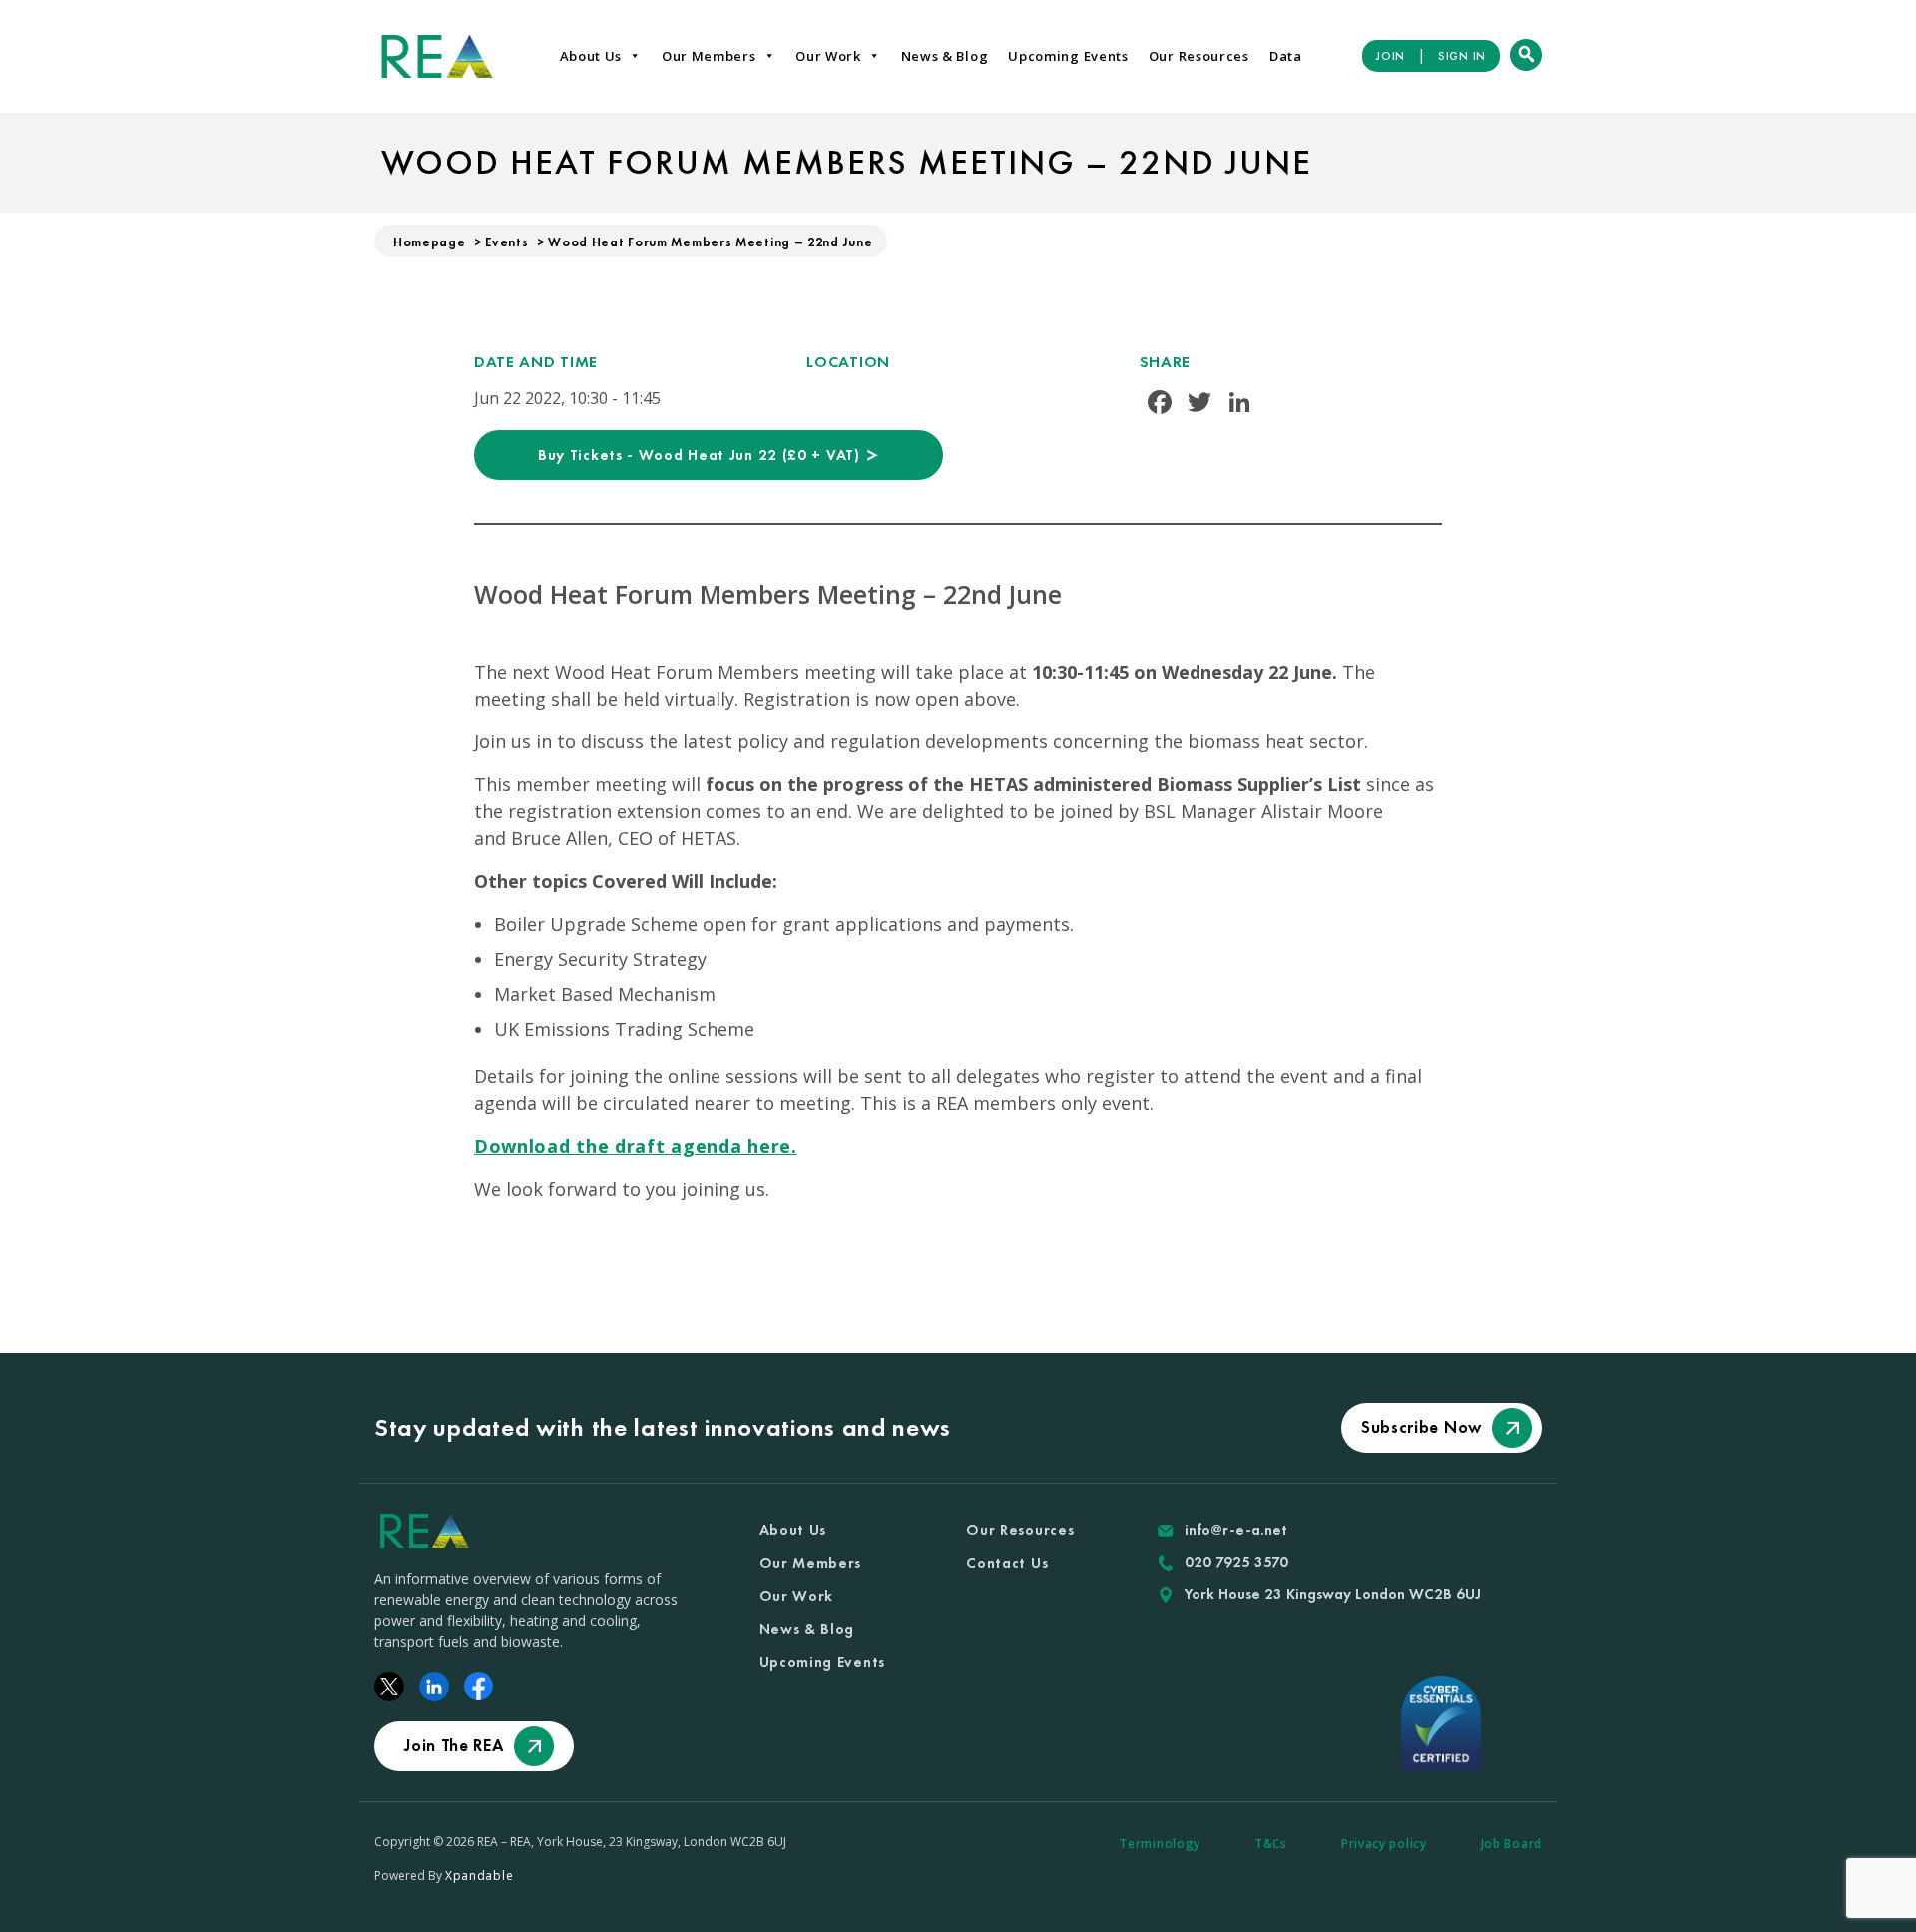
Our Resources (1199, 56)
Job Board (1511, 1844)
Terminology (1160, 1844)
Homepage (430, 242)
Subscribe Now (1422, 1427)
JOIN (1391, 56)
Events (506, 242)
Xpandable (479, 1876)
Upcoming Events (1068, 56)
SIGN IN (1462, 56)
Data (1286, 56)
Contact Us (1007, 1563)
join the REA (454, 1745)
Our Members (709, 56)
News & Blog (945, 56)
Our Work (828, 56)
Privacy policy (1384, 1844)
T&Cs (1271, 1844)
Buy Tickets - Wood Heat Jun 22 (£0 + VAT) (701, 455)
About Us (591, 56)
